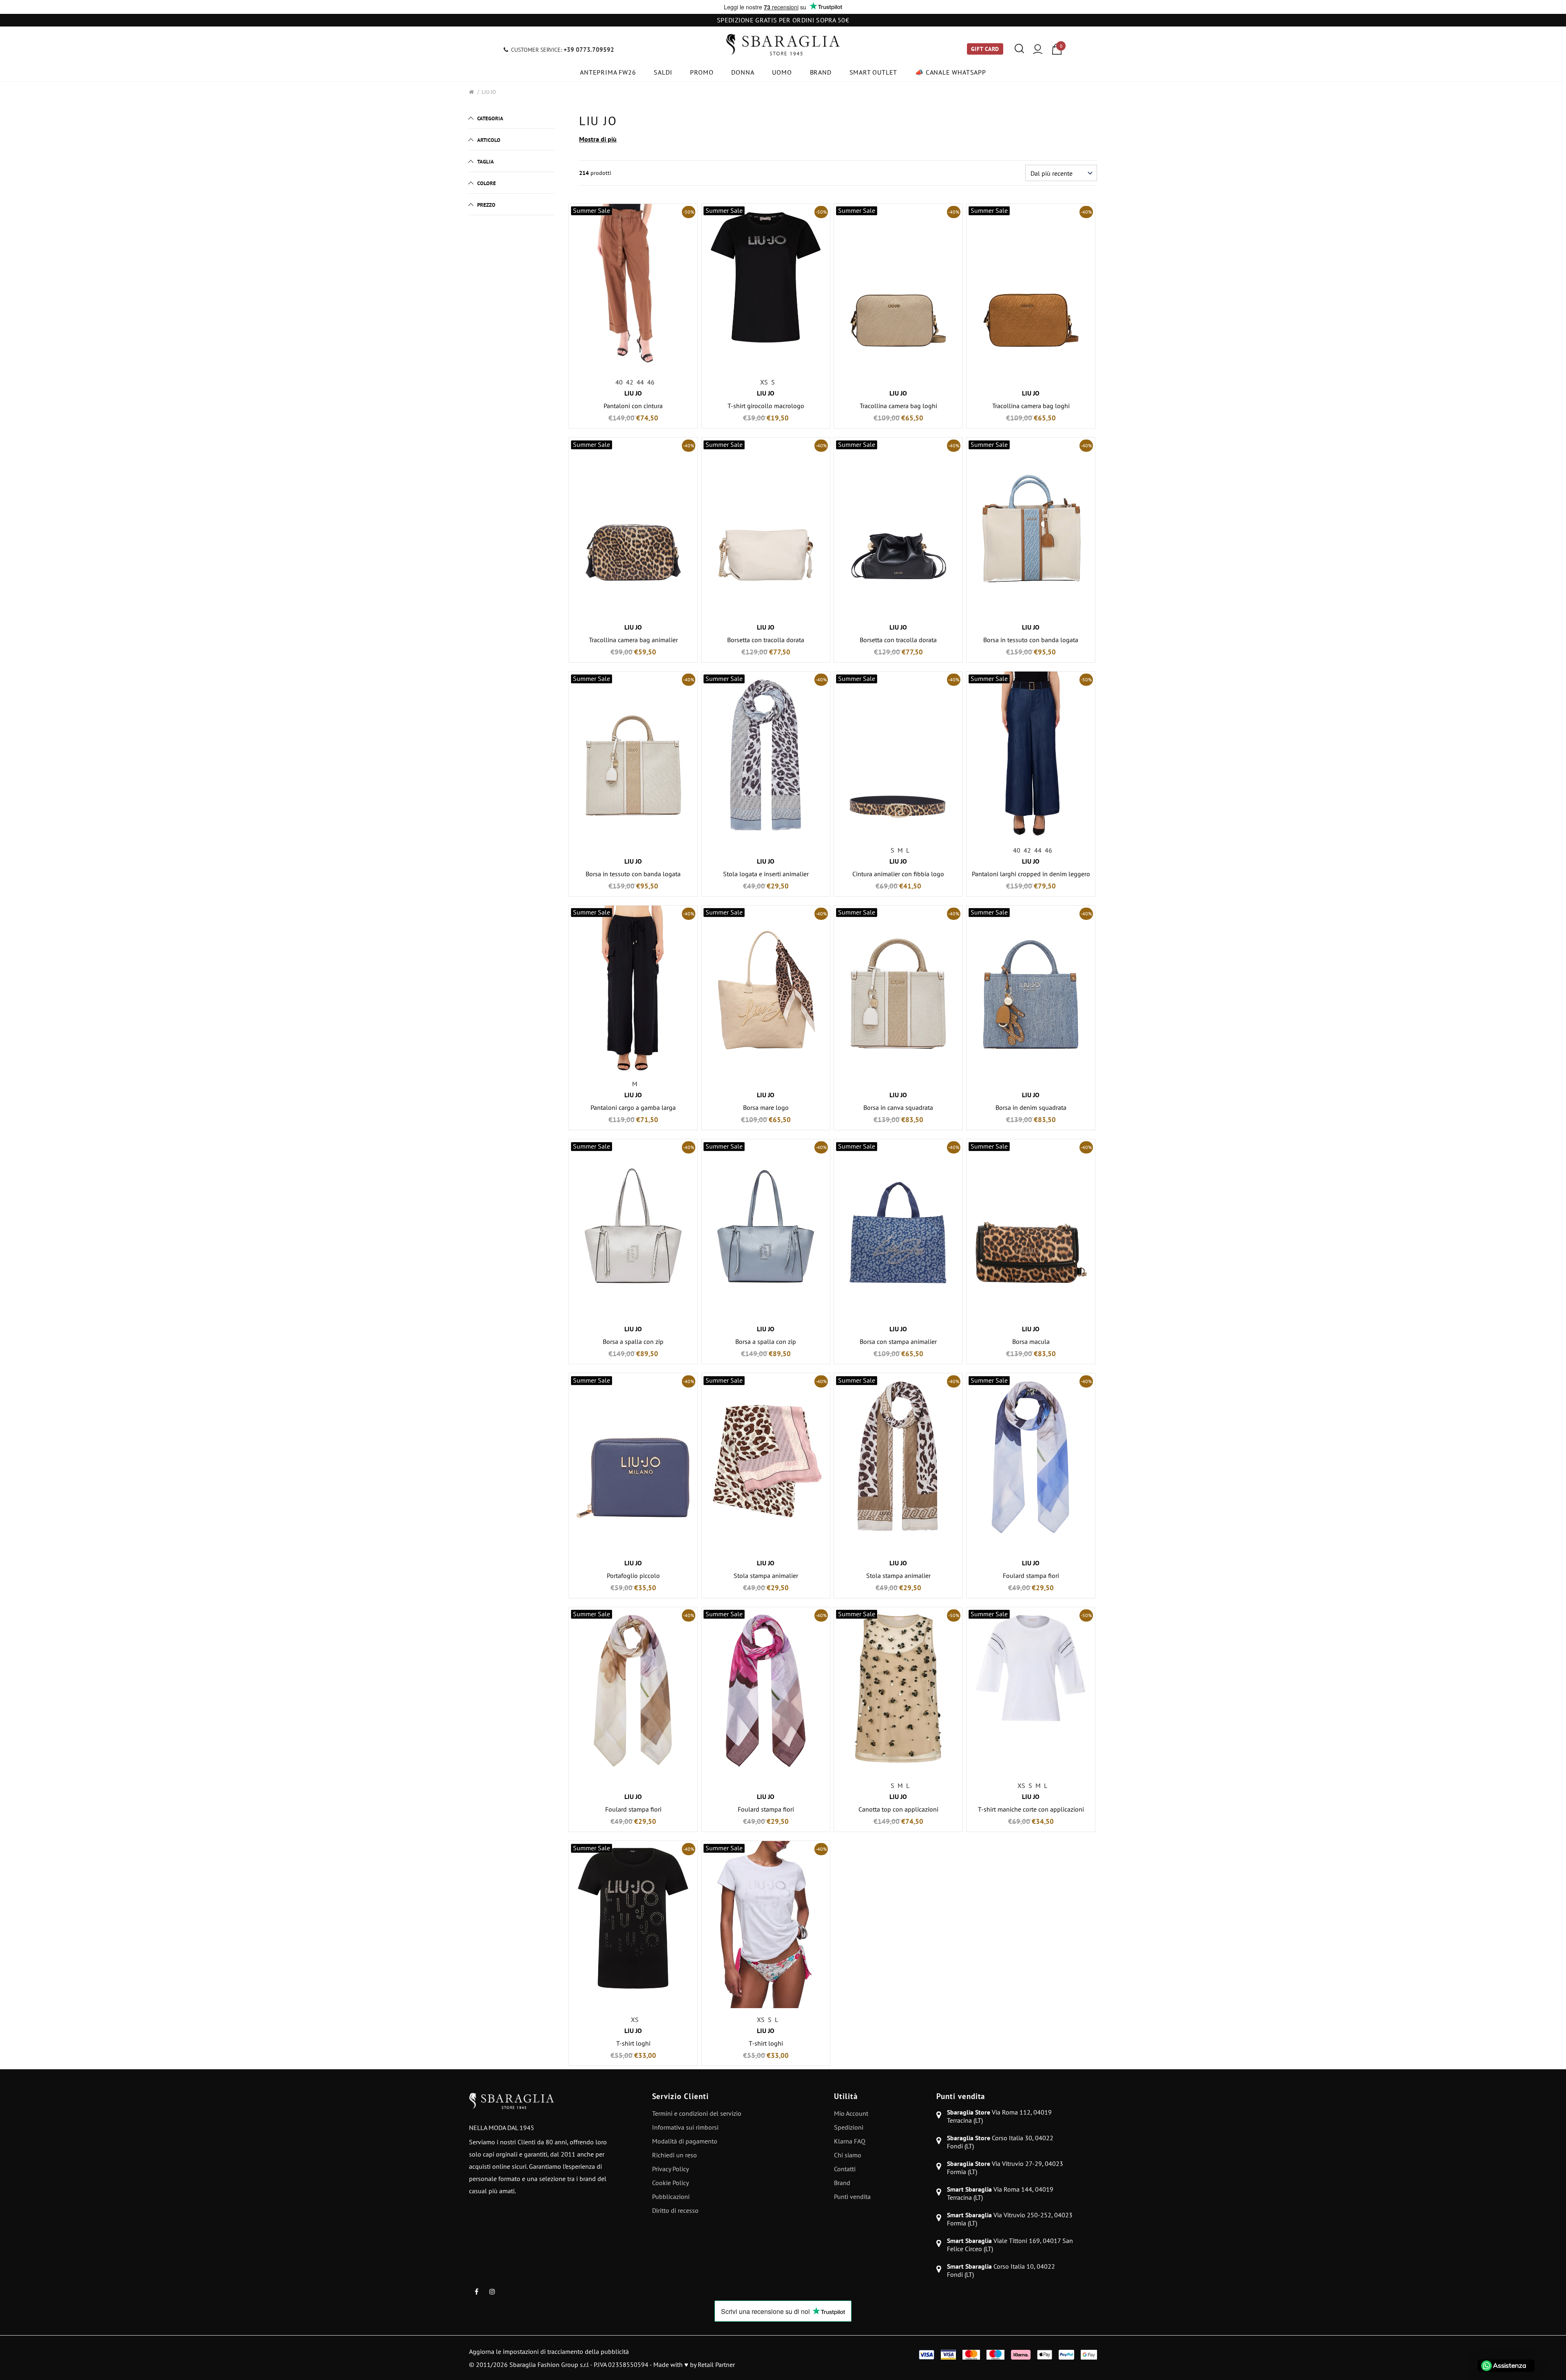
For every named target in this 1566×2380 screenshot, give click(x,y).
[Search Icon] (1019, 49)
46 (651, 382)
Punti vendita (961, 2096)
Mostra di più (598, 139)
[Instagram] (492, 2291)
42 (630, 382)
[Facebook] (476, 2291)
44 (640, 382)
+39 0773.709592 (589, 50)
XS (764, 382)
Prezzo (486, 205)
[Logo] (783, 45)
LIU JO (489, 92)
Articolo (489, 140)
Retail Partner (716, 2365)
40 (619, 382)
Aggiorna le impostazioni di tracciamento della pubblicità (549, 2351)
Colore (487, 183)
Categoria (490, 118)
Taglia (486, 162)
